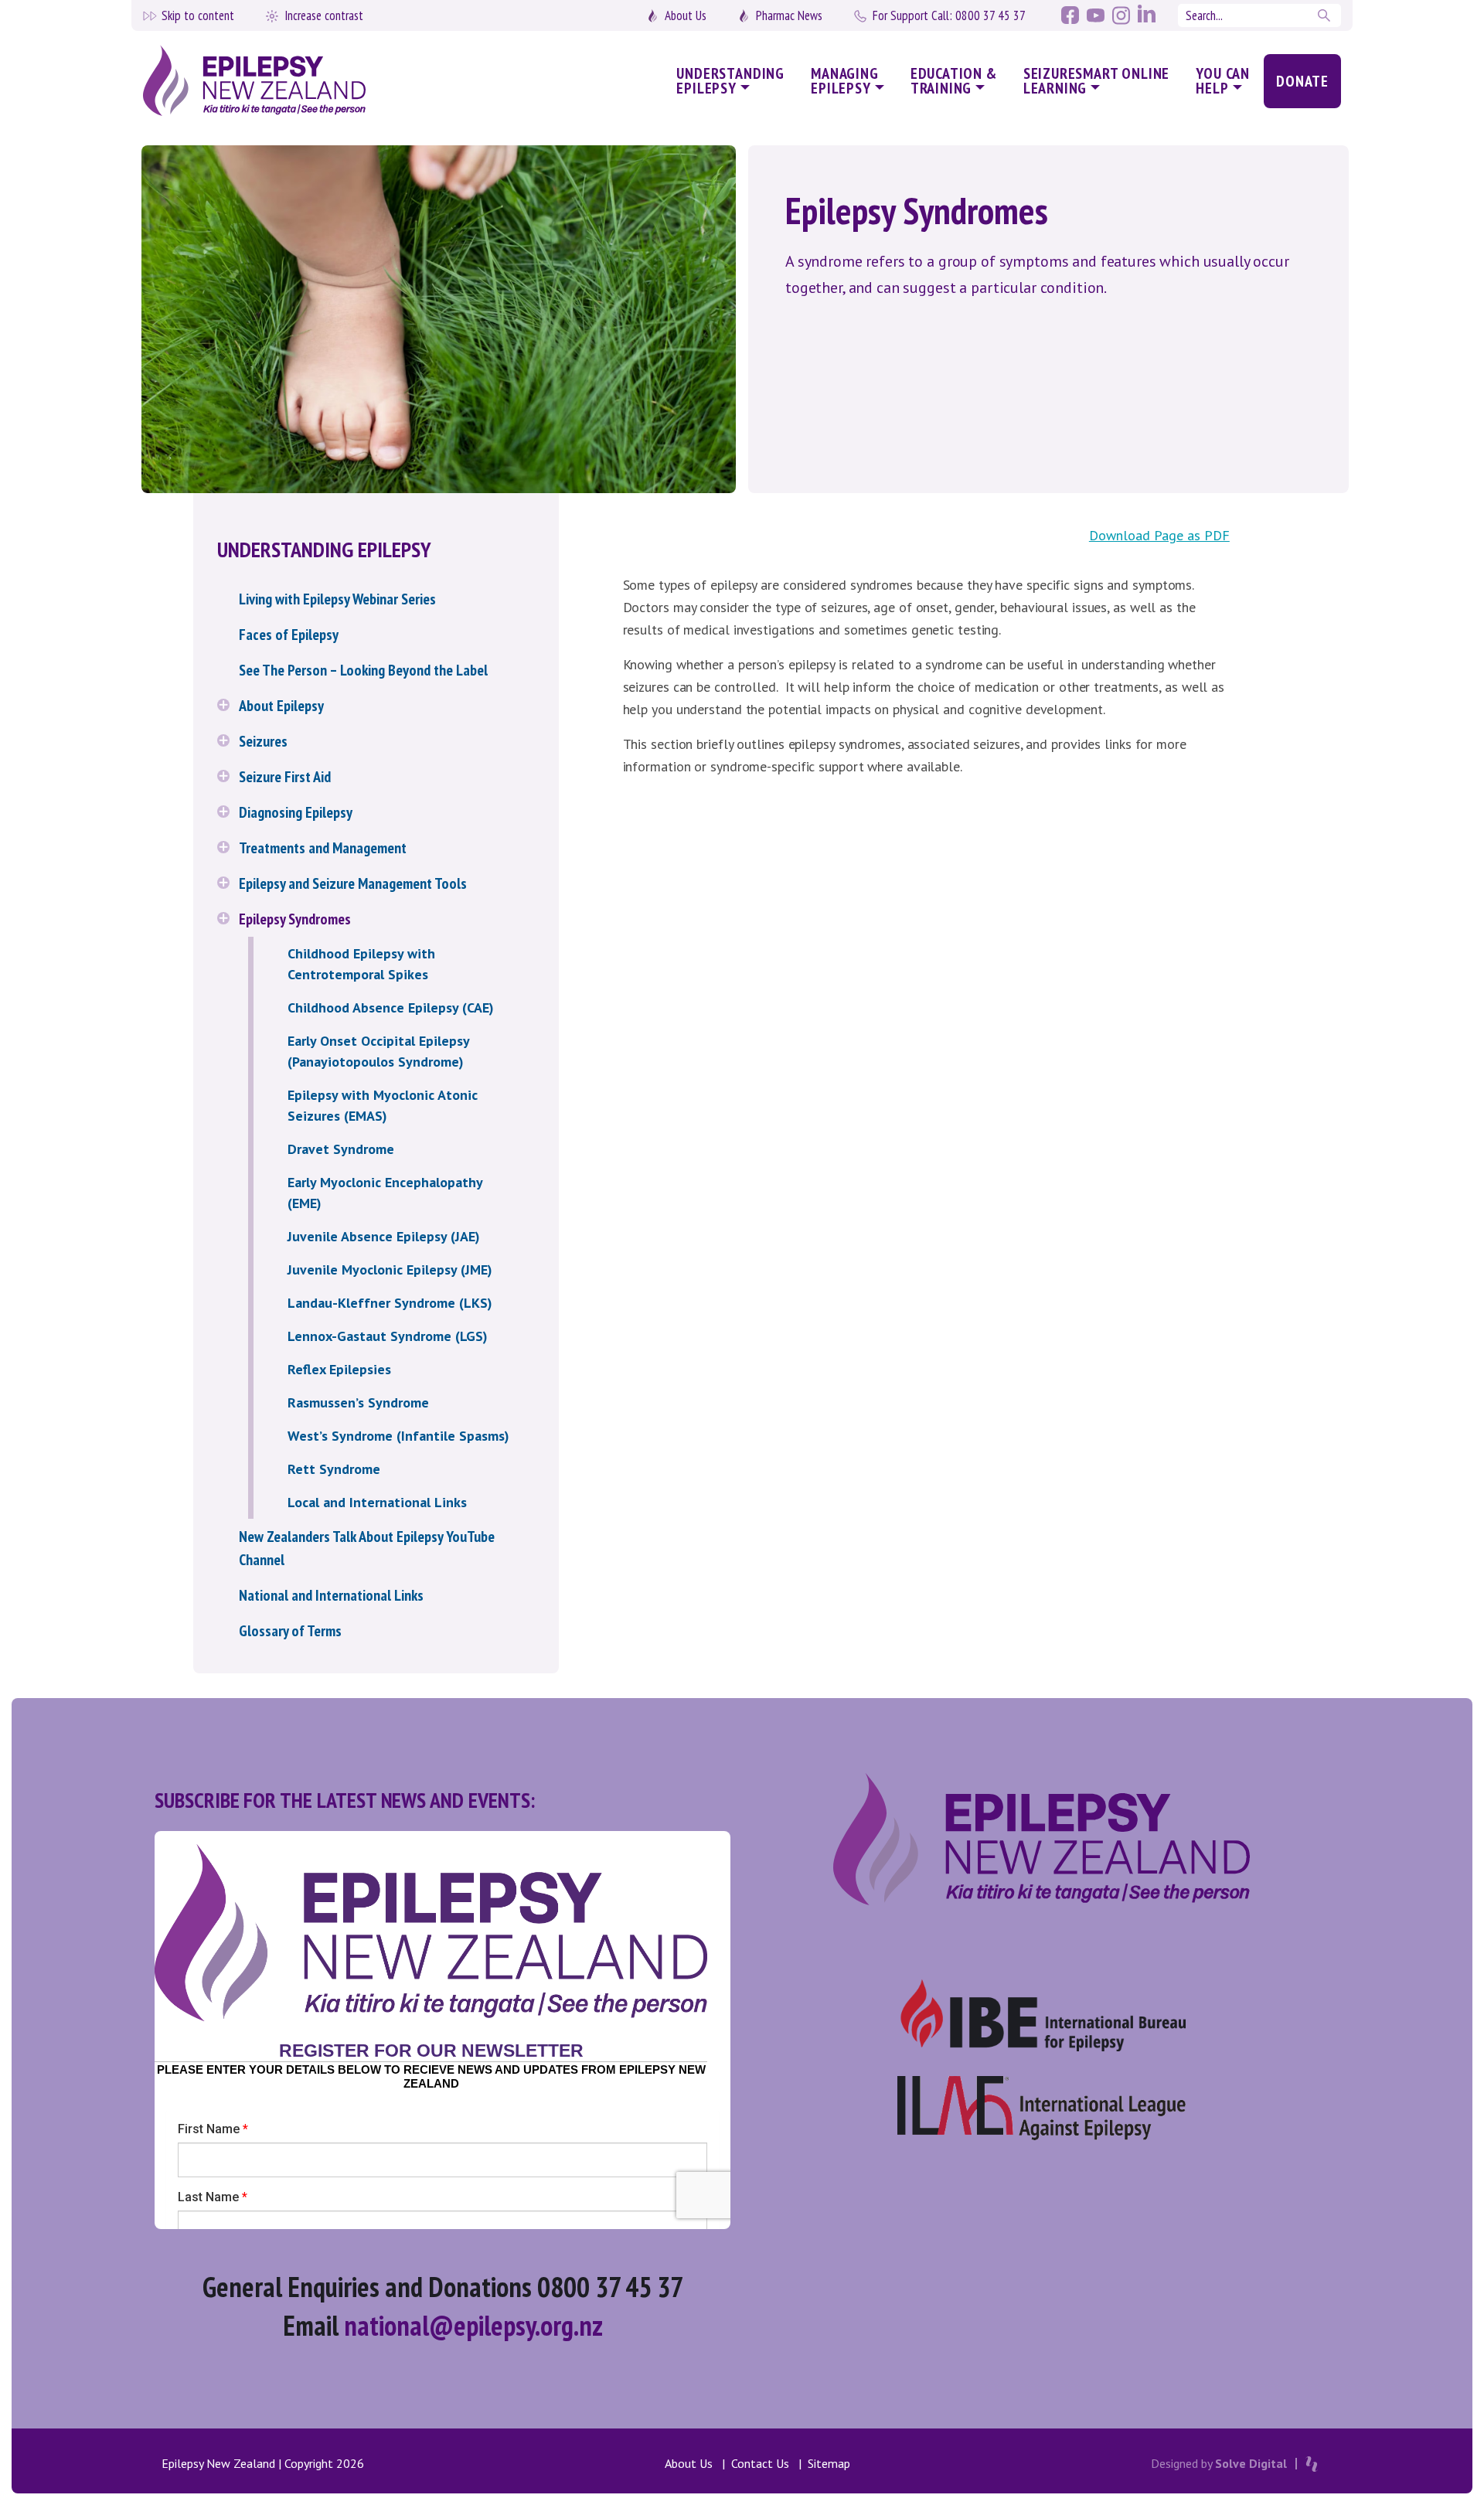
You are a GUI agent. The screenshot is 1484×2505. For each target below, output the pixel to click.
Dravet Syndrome (341, 1149)
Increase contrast (324, 15)
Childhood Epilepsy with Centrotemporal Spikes (361, 964)
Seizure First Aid (285, 777)
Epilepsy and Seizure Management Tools (353, 883)
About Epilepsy (281, 706)
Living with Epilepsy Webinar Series (337, 599)
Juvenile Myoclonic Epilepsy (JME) (390, 1270)
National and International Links (331, 1595)
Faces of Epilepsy (289, 635)
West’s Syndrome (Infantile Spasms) (398, 1436)
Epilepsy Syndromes (295, 919)
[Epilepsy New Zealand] (285, 82)
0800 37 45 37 (949, 15)
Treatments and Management (323, 848)
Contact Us (760, 2463)
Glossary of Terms (290, 1631)
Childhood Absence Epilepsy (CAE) (391, 1007)
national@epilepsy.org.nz (473, 2325)
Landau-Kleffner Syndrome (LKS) (390, 1303)
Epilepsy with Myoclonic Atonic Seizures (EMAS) (383, 1105)
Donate (1302, 81)
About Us (686, 15)
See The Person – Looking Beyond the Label (363, 670)
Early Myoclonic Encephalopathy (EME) (385, 1193)
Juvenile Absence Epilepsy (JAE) (384, 1236)
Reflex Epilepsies (339, 1369)
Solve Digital (1251, 2463)
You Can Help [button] (1223, 81)
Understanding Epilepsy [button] (730, 81)
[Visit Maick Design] (1312, 2464)
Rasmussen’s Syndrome (358, 1402)
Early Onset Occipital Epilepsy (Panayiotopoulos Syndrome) (378, 1051)
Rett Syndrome (334, 1469)
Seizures (263, 741)
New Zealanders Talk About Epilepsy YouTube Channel (367, 1548)
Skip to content (198, 15)
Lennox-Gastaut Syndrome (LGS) (388, 1336)
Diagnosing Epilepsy (296, 812)
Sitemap (829, 2463)
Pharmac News (789, 15)
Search (1326, 15)
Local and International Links (377, 1502)
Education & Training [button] (954, 81)
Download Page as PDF (1159, 535)
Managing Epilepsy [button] (845, 81)
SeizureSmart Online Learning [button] (1097, 81)
